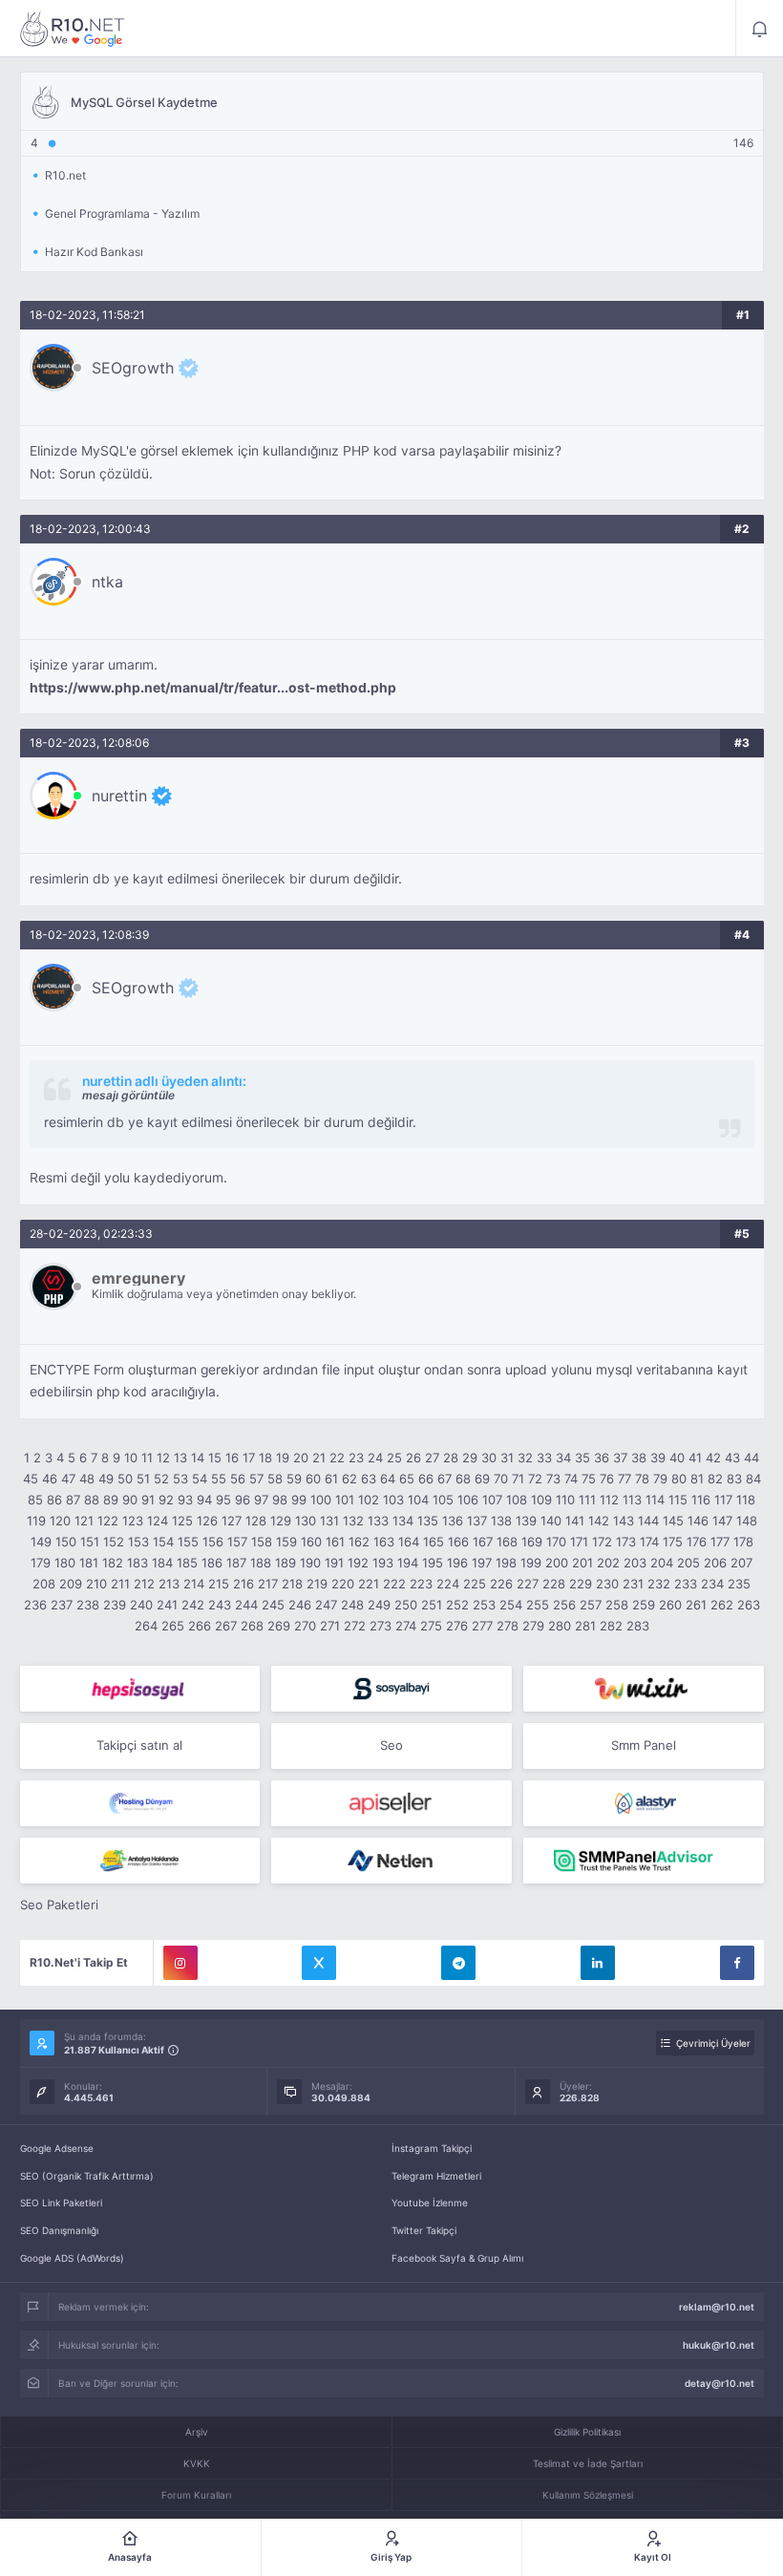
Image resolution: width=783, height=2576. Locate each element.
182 (113, 1563)
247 (326, 1605)
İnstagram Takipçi (432, 2148)
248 (352, 1605)
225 (475, 1584)
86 (54, 1500)
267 (226, 1626)
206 (715, 1563)
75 (589, 1479)
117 (723, 1500)
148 (747, 1521)
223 (421, 1584)
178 (743, 1542)
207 (741, 1563)
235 (739, 1584)
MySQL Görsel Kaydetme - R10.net (73, 29)
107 (492, 1500)
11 (147, 1458)
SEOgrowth (133, 368)
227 (528, 1584)
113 (632, 1500)
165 (434, 1542)
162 (359, 1542)
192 (358, 1563)
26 (413, 1458)
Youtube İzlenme (430, 2203)
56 (238, 1479)
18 (265, 1458)
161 (335, 1542)
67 (444, 1479)
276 (457, 1626)
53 (180, 1479)
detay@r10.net (720, 2383)
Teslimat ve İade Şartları (588, 2463)
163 (384, 1542)
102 (369, 1500)
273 (381, 1626)
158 (262, 1542)
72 (535, 1479)
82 (715, 1479)
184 (162, 1563)
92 (166, 1500)
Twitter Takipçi (424, 2230)
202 (608, 1563)
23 (356, 1458)
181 (89, 1563)
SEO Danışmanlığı (59, 2230)
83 (734, 1479)
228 (554, 1584)
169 (532, 1542)
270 (305, 1626)
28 (451, 1458)
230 (607, 1584)
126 (207, 1521)
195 (433, 1563)
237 (62, 1605)
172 (602, 1542)
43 (732, 1458)
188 (261, 1563)
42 (713, 1458)
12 (163, 1458)
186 (212, 1563)
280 (560, 1626)
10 (131, 1458)
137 (477, 1521)
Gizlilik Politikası (587, 2432)
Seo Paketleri (59, 1905)
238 (88, 1605)
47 (68, 1479)
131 (329, 1521)
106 (468, 1500)
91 (148, 1500)
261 (696, 1605)
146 (698, 1521)
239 (115, 1605)
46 (50, 1479)
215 (219, 1584)
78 (642, 1479)
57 (256, 1479)
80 (679, 1479)
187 (236, 1563)
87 (73, 1500)
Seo (391, 1745)
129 (281, 1521)
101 (345, 1500)
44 (751, 1458)
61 (331, 1479)
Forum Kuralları (196, 2495)
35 (582, 1458)
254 (511, 1605)
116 (701, 1500)
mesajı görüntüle (128, 1095)
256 (564, 1605)
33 (544, 1458)
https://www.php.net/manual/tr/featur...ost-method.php (213, 688)
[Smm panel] (644, 1861)
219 (317, 1584)
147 (722, 1521)
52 (161, 1479)
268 (252, 1626)
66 (426, 1479)
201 (582, 1563)
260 (670, 1605)
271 (330, 1626)
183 (138, 1563)
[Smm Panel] (140, 1689)
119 (36, 1521)
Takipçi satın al (139, 1745)
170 (556, 1542)
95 (223, 1500)
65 (407, 1479)
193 (383, 1563)
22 (337, 1458)
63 (369, 1479)
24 (375, 1458)
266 (200, 1626)
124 (158, 1521)
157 (237, 1542)
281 (585, 1626)
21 (319, 1458)
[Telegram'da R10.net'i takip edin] (458, 1963)
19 (283, 1458)
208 (44, 1584)
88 (92, 1500)
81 (697, 1479)
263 (749, 1605)
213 (169, 1584)
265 (173, 1626)
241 (167, 1605)
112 (609, 1500)
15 (215, 1458)
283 (638, 1626)
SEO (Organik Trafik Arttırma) (87, 2176)
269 (279, 1626)
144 (648, 1521)
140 (551, 1521)
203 (635, 1563)
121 (84, 1521)
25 (394, 1458)
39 (658, 1458)
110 (565, 1500)
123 (133, 1521)
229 (581, 1584)
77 (624, 1479)
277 (482, 1626)
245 (273, 1605)
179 (41, 1563)
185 (187, 1563)
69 (482, 1479)
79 (660, 1479)
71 (518, 1479)
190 (310, 1563)
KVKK (197, 2463)
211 (120, 1584)
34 (563, 1458)
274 (406, 1626)
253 (484, 1605)
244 (246, 1605)
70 (501, 1479)
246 (300, 1605)
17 (249, 1458)
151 (90, 1542)
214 (194, 1584)
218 (292, 1584)
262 (722, 1605)
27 (432, 1458)
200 (557, 1563)
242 (193, 1605)
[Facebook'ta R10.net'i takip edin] (737, 1963)
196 (457, 1563)
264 (146, 1626)
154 (163, 1542)
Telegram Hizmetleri (436, 2176)
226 (501, 1584)
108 (517, 1500)
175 (673, 1542)
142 (599, 1521)
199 (531, 1563)
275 (431, 1626)
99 (299, 1500)
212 (144, 1584)
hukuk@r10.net (719, 2345)
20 (301, 1458)
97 (261, 1500)
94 (204, 1500)
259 (644, 1605)
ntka (107, 582)
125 (182, 1521)
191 (334, 1563)
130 (306, 1521)
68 (463, 1479)
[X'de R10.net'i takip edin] (319, 1963)
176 (697, 1542)
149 (41, 1542)
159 (286, 1542)
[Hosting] (140, 1803)
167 (483, 1542)
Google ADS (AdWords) (72, 2258)
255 (538, 1605)
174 (649, 1542)
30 (489, 1458)
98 (280, 1500)
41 (695, 1458)
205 (688, 1563)
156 (213, 1542)
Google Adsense (57, 2148)
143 (624, 1521)
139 (526, 1521)
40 (677, 1458)
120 (60, 1521)
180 (65, 1563)
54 (200, 1479)
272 (355, 1626)
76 (607, 1479)
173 (626, 1542)
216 (243, 1584)
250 (406, 1605)
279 (533, 1626)
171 (579, 1542)
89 (111, 1500)
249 (379, 1605)
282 (611, 1626)
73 (553, 1479)
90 (130, 1500)
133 (378, 1521)
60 (313, 1479)
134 (403, 1521)
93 (185, 1500)
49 (106, 1479)
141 (575, 1521)
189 (286, 1563)
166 (458, 1542)
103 (393, 1500)
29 (470, 1458)
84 (753, 1479)
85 (35, 1500)
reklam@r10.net (717, 2307)
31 (507, 1458)
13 (180, 1458)
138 (501, 1521)
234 (712, 1584)
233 (686, 1584)
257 (591, 1605)
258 (617, 1605)
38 (639, 1458)
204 (662, 1563)
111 (587, 1500)
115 (678, 1500)
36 (602, 1458)
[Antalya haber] (140, 1861)
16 (232, 1458)
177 (720, 1542)
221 (369, 1584)
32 (525, 1458)
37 (620, 1458)
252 (457, 1605)
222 (394, 1584)
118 (746, 1500)
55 (219, 1479)
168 (507, 1542)
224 (448, 1584)
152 (114, 1542)
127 (232, 1521)
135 (428, 1521)
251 (432, 1605)
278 (508, 1626)
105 (443, 1500)
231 (633, 1584)
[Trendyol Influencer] (644, 1689)
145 (673, 1521)
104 (418, 1500)
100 (321, 1500)
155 (188, 1542)
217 (268, 1584)
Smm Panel (644, 1745)
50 (125, 1479)
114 (655, 1500)
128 (256, 1521)
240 (141, 1605)
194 (408, 1563)
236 (35, 1605)
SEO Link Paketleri (61, 2203)
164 (409, 1542)
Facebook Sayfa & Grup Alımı (457, 2258)
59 (294, 1479)
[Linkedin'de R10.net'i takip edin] (598, 1963)
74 (571, 1479)
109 (541, 1500)
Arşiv (197, 2432)
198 (506, 1563)
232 (659, 1584)
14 (198, 1458)
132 (353, 1521)
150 (66, 1542)
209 (71, 1584)
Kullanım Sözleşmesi (588, 2495)
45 (31, 1479)
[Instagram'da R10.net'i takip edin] (180, 1963)
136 (453, 1521)
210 (96, 1584)
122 (108, 1521)
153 (138, 1542)
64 (388, 1479)
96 (243, 1500)
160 (311, 1542)
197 (482, 1563)
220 (343, 1584)
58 (275, 1479)
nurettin (119, 796)
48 (87, 1479)
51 (143, 1479)
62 (349, 1479)
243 (220, 1605)
